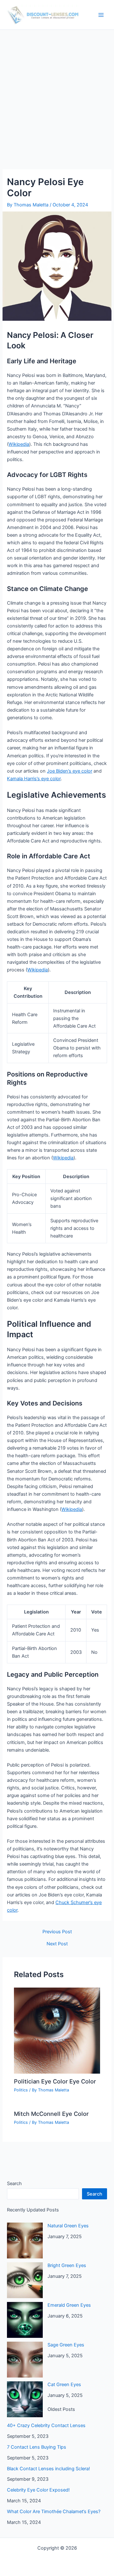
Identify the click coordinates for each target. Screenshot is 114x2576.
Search (14, 2184)
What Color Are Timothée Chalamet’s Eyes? (54, 2512)
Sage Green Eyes (66, 2345)
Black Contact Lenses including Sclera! (48, 2469)
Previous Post (57, 1932)
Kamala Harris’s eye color (34, 779)
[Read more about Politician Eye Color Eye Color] (57, 2030)
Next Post (57, 1944)
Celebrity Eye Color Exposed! (38, 2490)
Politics (21, 2090)
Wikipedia (19, 444)
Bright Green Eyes (67, 2265)
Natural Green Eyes (68, 2226)
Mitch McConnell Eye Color (51, 2114)
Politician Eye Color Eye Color (55, 2081)
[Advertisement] (57, 90)
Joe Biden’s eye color (70, 771)
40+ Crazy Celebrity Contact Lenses (46, 2425)
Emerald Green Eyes (69, 2305)
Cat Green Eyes (64, 2385)
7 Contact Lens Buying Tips (37, 2447)
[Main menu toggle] (101, 15)
